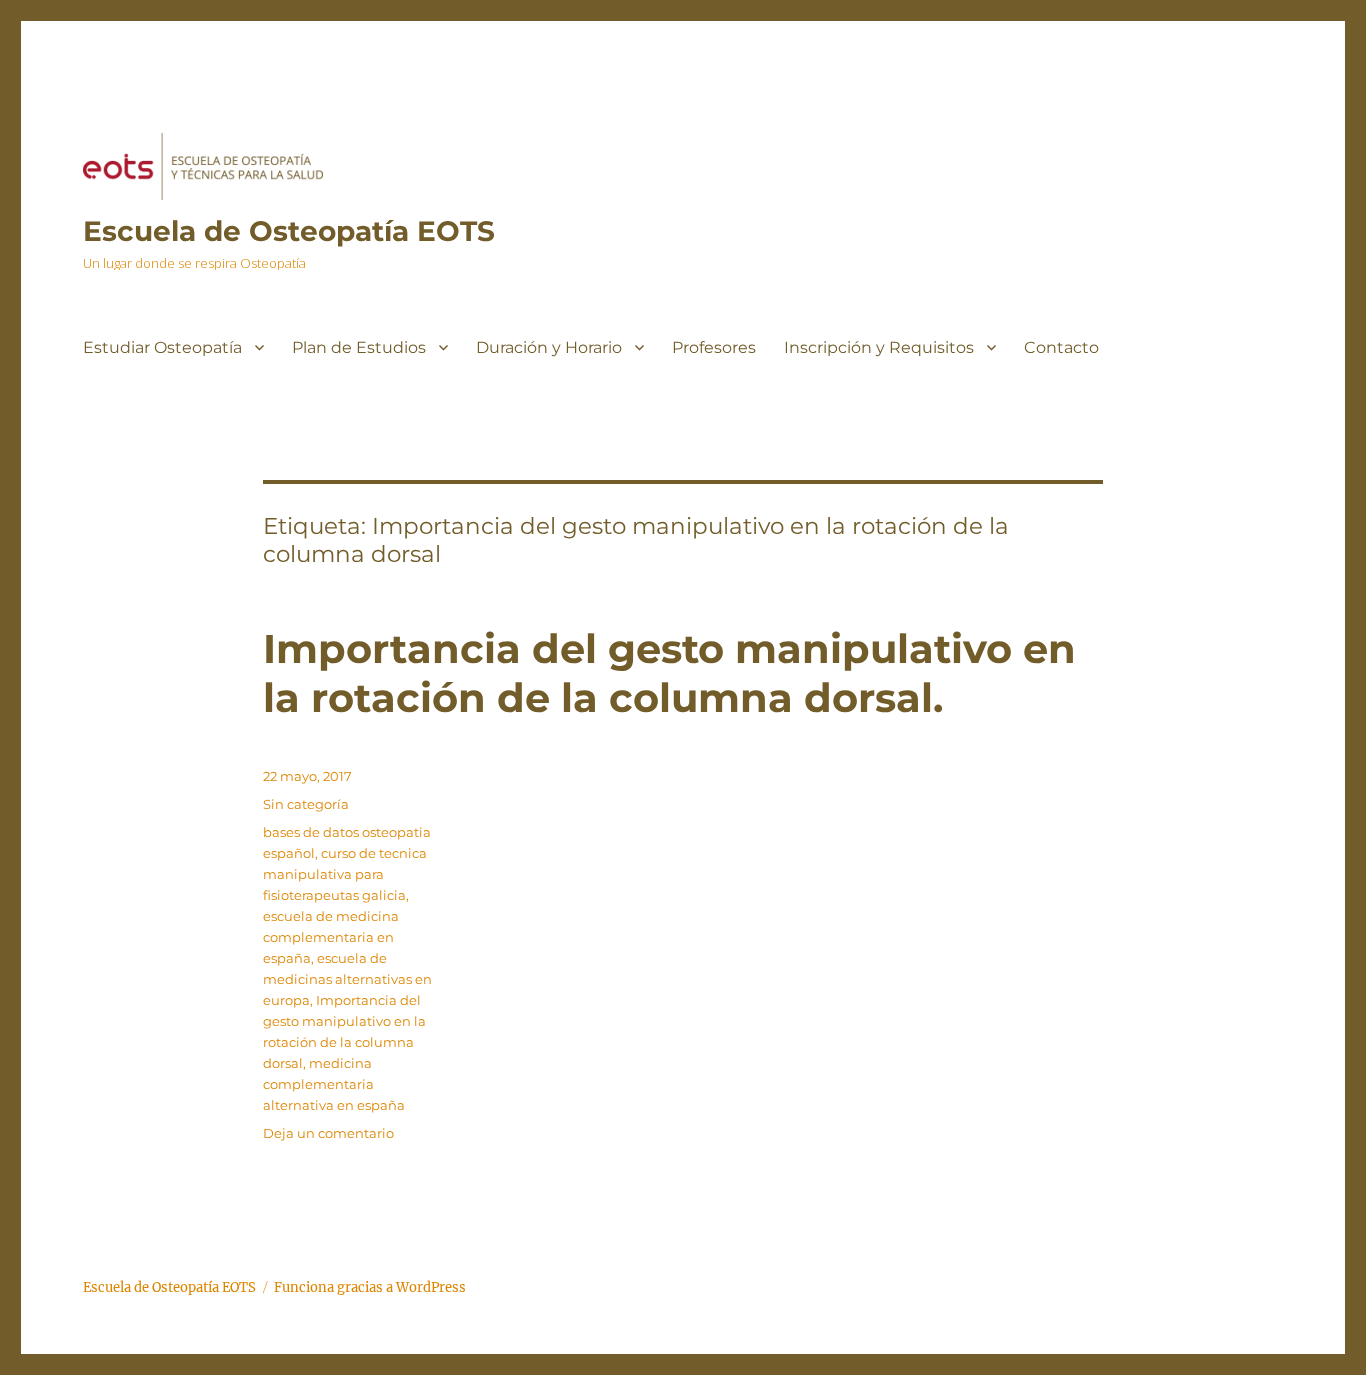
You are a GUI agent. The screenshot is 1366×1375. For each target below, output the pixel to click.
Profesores (714, 347)
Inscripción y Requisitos (879, 347)
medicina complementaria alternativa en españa (334, 1084)
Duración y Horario (549, 347)
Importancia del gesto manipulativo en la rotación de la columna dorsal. (669, 673)
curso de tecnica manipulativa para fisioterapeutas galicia (345, 874)
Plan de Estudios (359, 347)
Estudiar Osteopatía (162, 347)
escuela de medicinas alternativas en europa (347, 979)
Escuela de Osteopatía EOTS (289, 231)
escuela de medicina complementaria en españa (331, 937)
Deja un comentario (328, 1133)
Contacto (1061, 347)
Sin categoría (306, 804)
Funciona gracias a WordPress (370, 1287)
